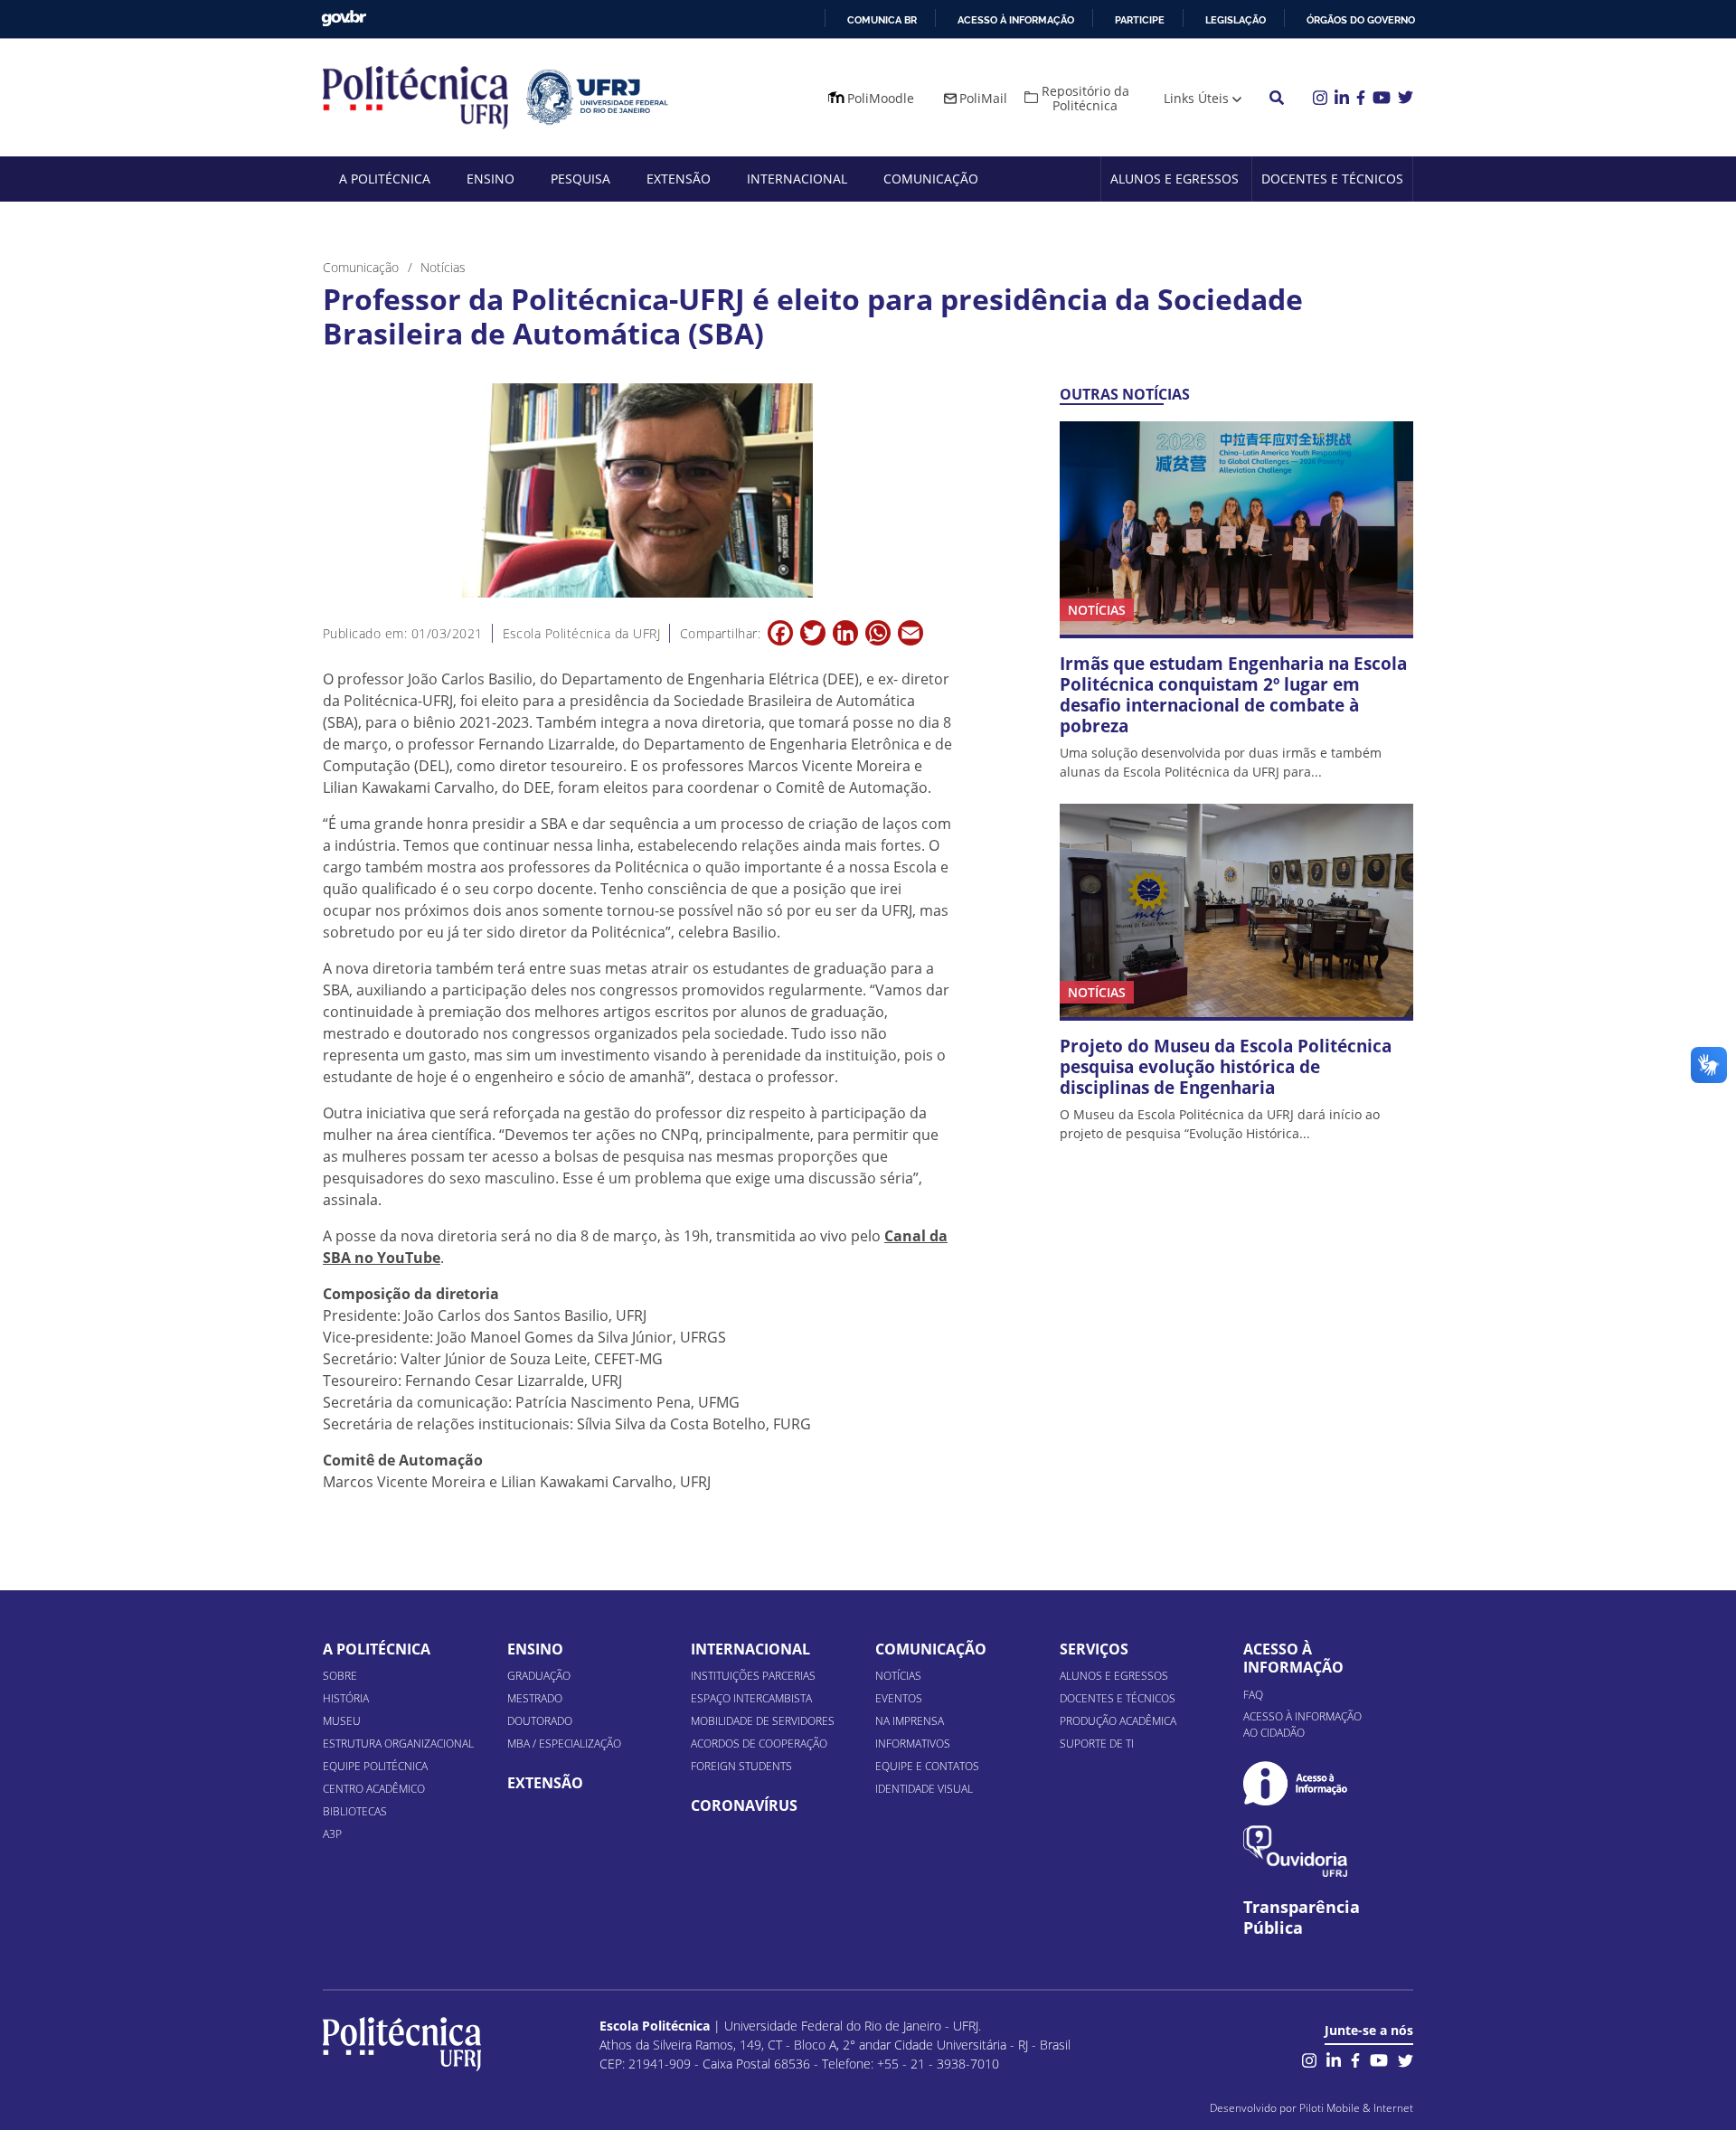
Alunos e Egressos (1175, 179)
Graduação (539, 1676)
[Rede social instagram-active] (1309, 2059)
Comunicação (931, 179)
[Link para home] (402, 2044)
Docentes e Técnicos (1332, 179)
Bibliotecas (355, 1811)
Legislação (1236, 20)
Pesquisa (580, 179)
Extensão (679, 179)
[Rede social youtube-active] (1379, 2059)
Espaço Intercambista (751, 1698)
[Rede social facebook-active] (1355, 2059)
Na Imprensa (910, 1721)
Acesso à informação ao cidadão (1302, 1725)
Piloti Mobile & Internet (1356, 2108)
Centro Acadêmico (374, 1789)
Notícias (898, 1676)
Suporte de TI (1097, 1744)
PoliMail (983, 98)
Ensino (491, 179)
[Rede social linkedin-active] (1334, 2059)
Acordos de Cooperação (759, 1744)
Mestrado (535, 1698)
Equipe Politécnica (375, 1766)
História (346, 1698)
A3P (332, 1834)
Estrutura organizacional (398, 1744)
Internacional (797, 179)
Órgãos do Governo (1361, 20)
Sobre (340, 1676)
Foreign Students (741, 1766)
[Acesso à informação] (1295, 1783)
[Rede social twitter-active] (1406, 2059)
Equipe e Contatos (927, 1766)
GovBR (344, 19)
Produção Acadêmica (1118, 1721)
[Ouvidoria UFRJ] (1295, 1851)
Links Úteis (1196, 98)
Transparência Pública (1302, 1918)
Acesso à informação (1016, 20)
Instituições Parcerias (753, 1676)
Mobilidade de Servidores (763, 1721)
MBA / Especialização (564, 1744)
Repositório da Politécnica (1085, 98)
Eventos (899, 1698)
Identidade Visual (924, 1789)
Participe (1140, 20)
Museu (342, 1721)
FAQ (1253, 1695)
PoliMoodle (881, 98)
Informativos (913, 1744)
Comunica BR (882, 20)
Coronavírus (744, 1805)
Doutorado (540, 1721)
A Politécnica (385, 179)
